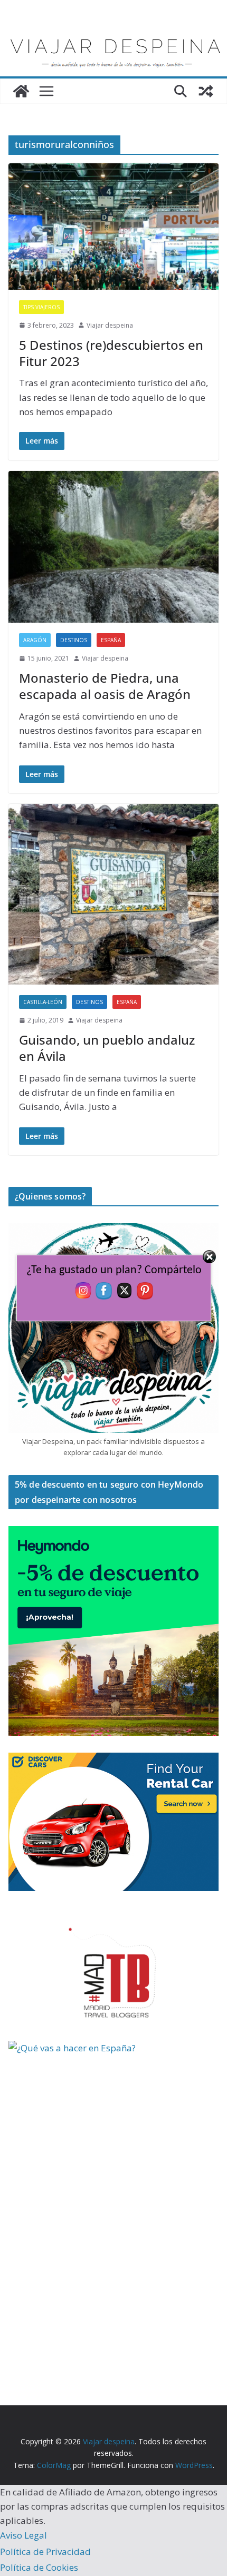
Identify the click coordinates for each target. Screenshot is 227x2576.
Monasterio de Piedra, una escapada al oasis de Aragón (105, 686)
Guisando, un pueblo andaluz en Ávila (107, 1048)
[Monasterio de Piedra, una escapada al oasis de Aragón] (113, 547)
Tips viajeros (41, 307)
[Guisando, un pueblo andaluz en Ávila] (113, 894)
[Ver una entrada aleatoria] (206, 91)
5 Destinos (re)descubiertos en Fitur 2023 (111, 353)
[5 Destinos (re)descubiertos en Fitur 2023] (113, 226)
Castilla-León (43, 1002)
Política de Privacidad (45, 2552)
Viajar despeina (110, 325)
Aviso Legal (23, 2535)
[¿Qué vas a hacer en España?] (88, 2048)
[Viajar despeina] (113, 32)
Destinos (74, 640)
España (111, 640)
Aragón (35, 640)
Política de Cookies (39, 2567)
